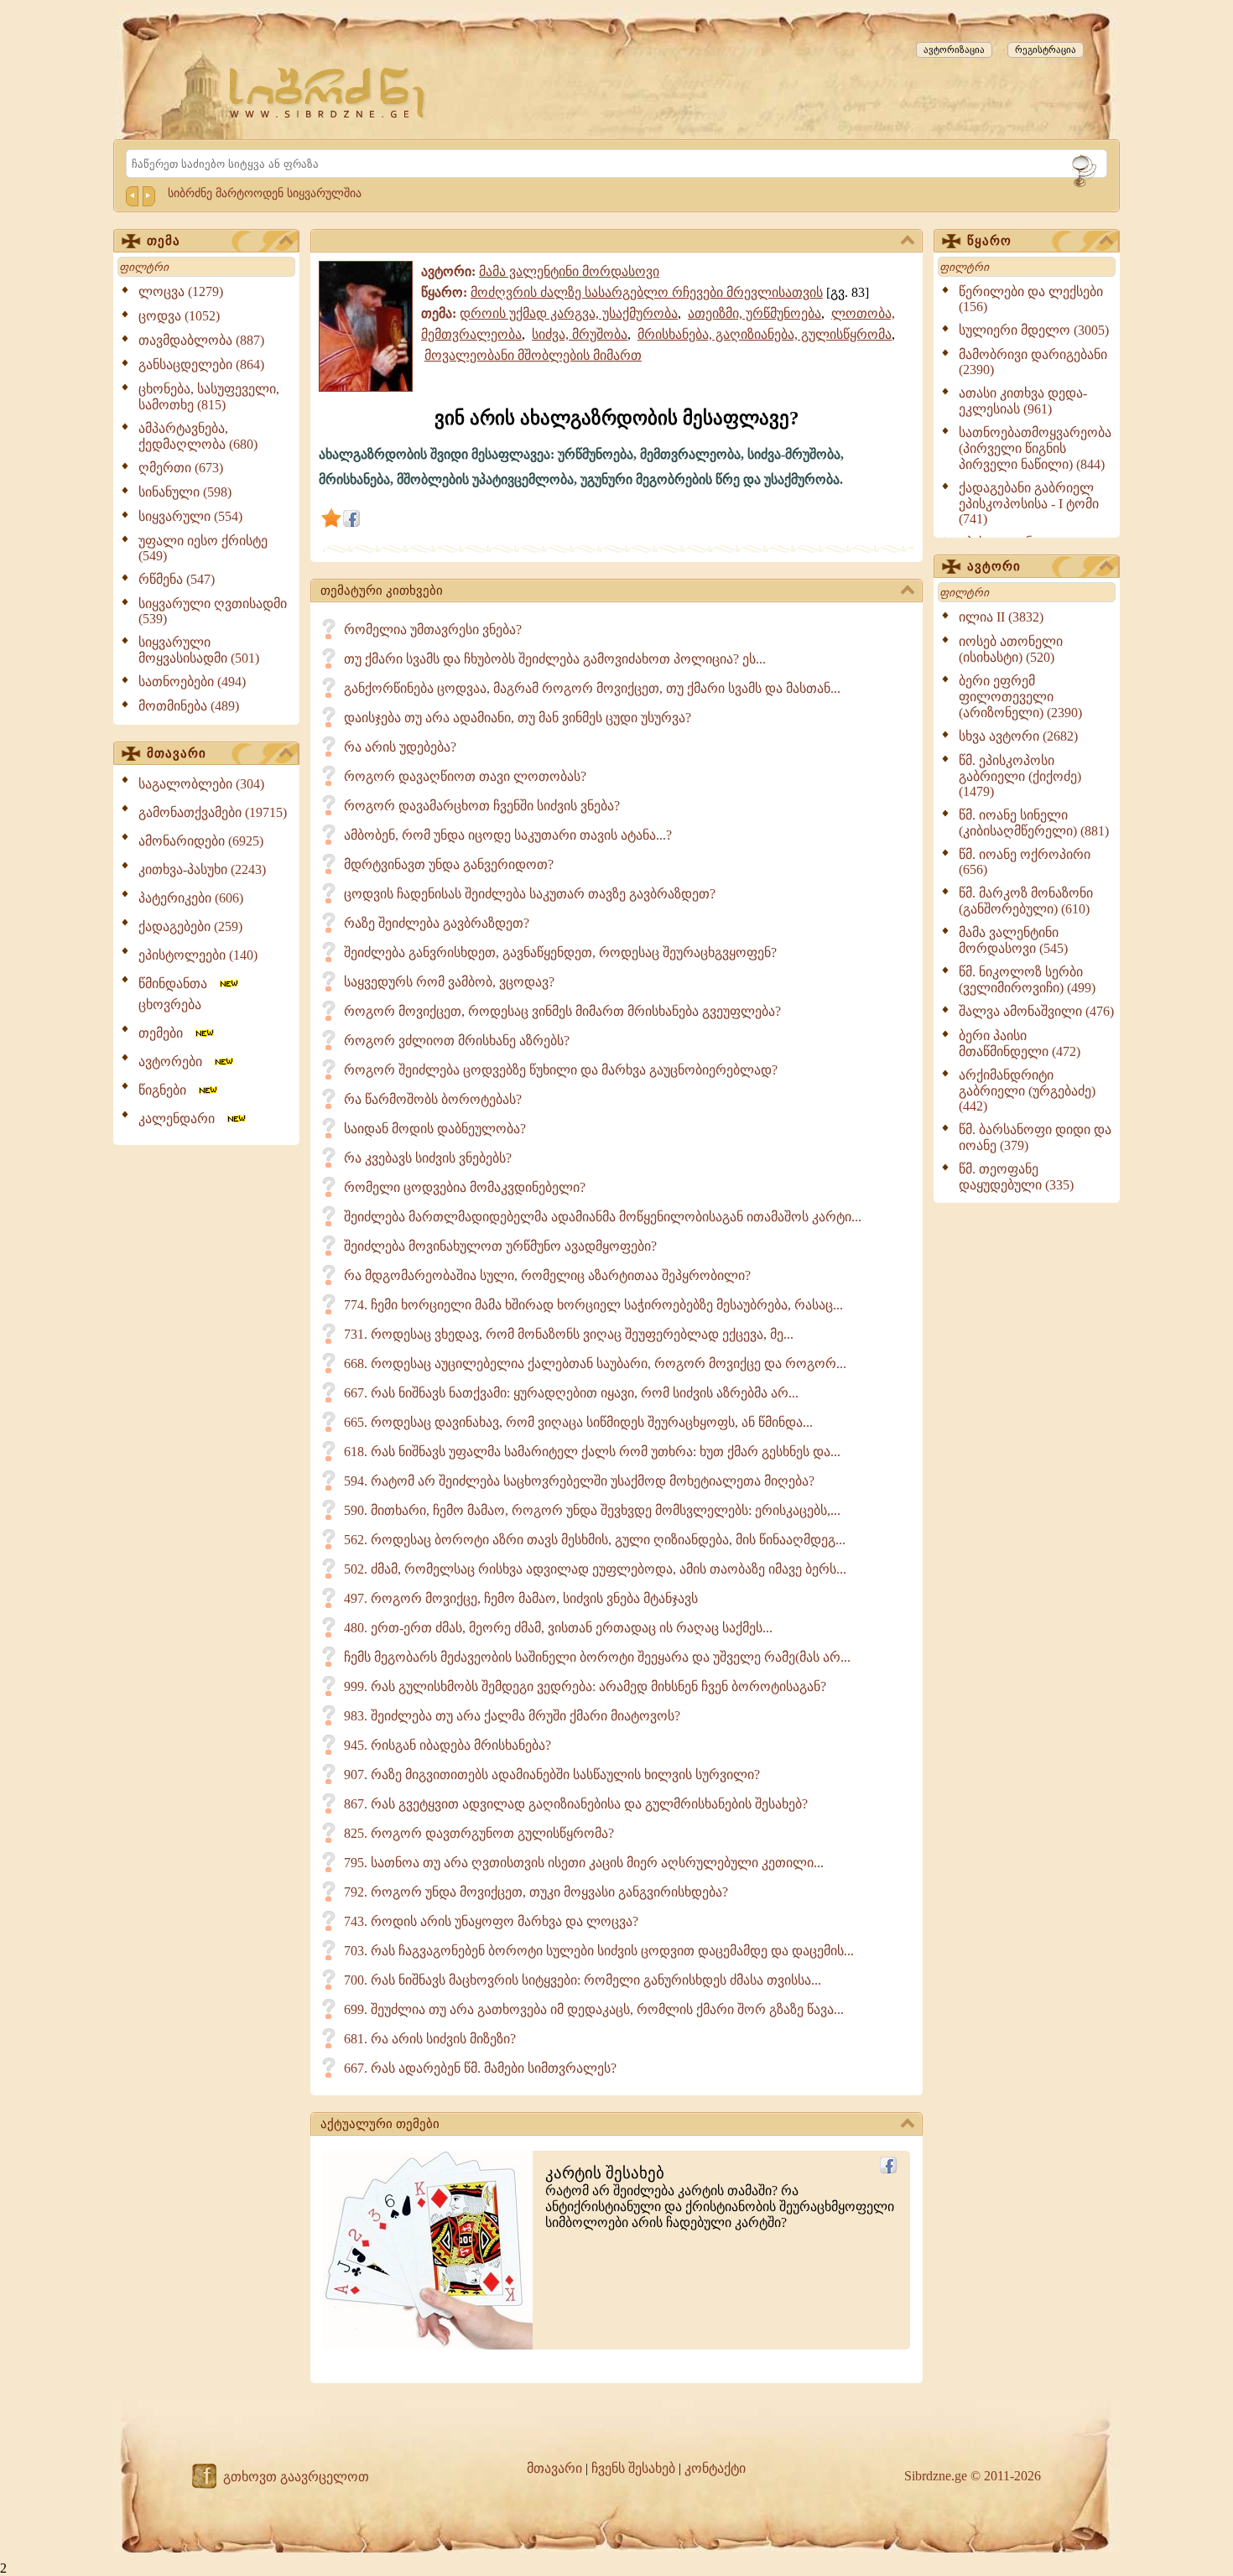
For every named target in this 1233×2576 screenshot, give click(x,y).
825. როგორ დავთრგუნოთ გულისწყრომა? (479, 1833)
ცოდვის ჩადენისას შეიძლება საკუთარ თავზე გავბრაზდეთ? (530, 894)
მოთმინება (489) (189, 706)
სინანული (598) (185, 492)
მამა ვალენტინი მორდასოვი (569, 271)
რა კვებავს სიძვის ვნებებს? (428, 1158)
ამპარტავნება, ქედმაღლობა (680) (198, 436)
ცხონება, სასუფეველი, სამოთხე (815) (209, 397)
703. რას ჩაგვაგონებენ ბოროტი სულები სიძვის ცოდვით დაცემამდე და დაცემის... (599, 1951)
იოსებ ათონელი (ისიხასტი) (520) (1011, 649)
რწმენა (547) (177, 579)
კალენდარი (182, 1119)
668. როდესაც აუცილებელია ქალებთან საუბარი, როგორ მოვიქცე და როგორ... (595, 1363)
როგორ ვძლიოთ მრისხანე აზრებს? (457, 1041)
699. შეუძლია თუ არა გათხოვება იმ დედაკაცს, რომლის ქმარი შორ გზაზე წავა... (594, 2009)
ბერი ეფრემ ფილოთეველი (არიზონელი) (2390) (1020, 697)
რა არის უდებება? (400, 747)
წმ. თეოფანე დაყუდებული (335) (1016, 1177)
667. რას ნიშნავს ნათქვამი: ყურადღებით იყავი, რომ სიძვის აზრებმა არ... (571, 1393)
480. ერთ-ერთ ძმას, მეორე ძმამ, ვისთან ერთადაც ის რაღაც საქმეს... (558, 1628)
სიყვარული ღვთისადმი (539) (213, 611)
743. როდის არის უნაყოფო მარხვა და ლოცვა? (491, 1921)
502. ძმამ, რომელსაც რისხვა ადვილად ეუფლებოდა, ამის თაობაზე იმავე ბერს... (595, 1569)
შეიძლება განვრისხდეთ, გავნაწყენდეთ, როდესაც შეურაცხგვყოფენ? (560, 952)
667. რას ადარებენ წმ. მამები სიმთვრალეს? (480, 2068)
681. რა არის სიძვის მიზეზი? (430, 2039)
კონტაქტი (715, 2468)
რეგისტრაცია (1046, 49)
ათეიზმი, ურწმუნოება (754, 313)
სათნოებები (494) (192, 682)
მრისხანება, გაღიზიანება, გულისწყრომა (765, 334)
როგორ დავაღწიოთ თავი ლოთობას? (465, 776)
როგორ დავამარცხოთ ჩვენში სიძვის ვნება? (482, 806)
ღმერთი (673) (181, 468)
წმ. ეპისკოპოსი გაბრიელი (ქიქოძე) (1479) (1020, 776)
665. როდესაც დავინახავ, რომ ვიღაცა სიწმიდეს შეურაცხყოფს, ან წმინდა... (578, 1422)
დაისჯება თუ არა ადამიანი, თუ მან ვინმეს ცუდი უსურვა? (518, 718)
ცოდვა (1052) (179, 316)
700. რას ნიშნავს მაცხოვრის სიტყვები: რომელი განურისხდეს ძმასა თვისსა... (583, 1980)
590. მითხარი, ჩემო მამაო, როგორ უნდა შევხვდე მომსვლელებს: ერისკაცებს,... (592, 1510)
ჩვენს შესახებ (633, 2468)
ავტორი (994, 566)
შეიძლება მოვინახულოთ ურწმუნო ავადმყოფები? (500, 1246)
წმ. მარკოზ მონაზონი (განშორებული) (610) (1026, 901)
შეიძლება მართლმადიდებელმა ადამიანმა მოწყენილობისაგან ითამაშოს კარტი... (603, 1217)
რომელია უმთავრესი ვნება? (433, 630)
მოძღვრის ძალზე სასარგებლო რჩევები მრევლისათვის (647, 292)
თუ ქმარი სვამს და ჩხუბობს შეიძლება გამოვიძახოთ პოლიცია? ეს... (555, 659)
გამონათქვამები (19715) (213, 812)
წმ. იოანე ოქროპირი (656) (1025, 862)
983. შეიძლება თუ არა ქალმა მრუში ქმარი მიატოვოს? (512, 1716)
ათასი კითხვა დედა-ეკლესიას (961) (1023, 401)
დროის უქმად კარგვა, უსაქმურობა (569, 313)
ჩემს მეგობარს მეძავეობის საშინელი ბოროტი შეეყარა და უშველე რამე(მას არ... (597, 1657)
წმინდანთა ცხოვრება (178, 994)
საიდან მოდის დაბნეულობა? (435, 1129)
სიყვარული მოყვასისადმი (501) (199, 650)
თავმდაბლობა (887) (201, 340)
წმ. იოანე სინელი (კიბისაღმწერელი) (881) (1034, 823)
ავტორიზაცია (954, 49)
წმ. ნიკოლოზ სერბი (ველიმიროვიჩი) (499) (1027, 980)
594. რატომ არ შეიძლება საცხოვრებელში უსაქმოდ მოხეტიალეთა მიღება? (579, 1481)
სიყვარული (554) (190, 516)
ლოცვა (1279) (181, 291)
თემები (166, 1033)
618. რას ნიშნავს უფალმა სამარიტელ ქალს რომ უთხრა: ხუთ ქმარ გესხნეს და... (592, 1452)
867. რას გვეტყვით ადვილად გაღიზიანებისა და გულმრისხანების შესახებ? (576, 1804)
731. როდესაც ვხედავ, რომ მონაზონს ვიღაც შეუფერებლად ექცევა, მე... (569, 1334)
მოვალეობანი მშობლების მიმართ (533, 355)
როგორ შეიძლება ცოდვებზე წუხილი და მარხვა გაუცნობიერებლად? (561, 1070)
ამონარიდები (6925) (201, 841)
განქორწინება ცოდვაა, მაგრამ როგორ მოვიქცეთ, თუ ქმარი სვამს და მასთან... (592, 688)
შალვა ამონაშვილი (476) (1036, 1011)
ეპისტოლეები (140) (198, 955)
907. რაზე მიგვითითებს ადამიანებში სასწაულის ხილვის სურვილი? (552, 1775)
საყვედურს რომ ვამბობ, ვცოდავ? (449, 982)
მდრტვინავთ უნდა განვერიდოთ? (449, 864)
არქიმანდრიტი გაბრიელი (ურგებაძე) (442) (1027, 1090)
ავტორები (175, 1062)
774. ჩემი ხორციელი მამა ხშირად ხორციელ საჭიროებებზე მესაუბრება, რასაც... (593, 1305)
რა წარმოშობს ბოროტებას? (433, 1099)
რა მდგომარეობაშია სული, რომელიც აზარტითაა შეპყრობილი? (547, 1275)
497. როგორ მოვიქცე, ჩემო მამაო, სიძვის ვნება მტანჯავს (521, 1598)
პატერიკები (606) (191, 898)
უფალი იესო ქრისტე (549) (203, 548)
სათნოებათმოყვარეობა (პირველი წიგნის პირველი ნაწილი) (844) (1035, 448)
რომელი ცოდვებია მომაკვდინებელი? (465, 1187)
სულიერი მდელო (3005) (1034, 330)
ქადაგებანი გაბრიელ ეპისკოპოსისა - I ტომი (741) (1029, 503)
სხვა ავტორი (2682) (1018, 736)
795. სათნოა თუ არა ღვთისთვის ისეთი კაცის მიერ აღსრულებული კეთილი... (584, 1863)
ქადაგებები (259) (190, 926)
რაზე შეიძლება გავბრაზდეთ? (437, 923)
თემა (164, 241)
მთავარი (177, 753)
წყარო (989, 241)
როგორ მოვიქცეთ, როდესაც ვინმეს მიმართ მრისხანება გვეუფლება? (562, 1011)
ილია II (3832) (1001, 617)
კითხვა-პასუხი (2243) (202, 869)
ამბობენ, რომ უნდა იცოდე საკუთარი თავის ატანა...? (508, 835)
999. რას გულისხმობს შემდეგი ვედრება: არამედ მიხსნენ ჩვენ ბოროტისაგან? (585, 1686)
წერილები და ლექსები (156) (1031, 299)
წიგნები (167, 1090)
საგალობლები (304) (201, 784)
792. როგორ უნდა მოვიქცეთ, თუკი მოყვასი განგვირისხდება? (536, 1892)
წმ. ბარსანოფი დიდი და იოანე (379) (1035, 1137)
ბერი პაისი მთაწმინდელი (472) (1020, 1043)
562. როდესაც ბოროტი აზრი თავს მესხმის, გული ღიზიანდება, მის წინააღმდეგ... (595, 1540)
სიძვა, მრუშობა (580, 334)
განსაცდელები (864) (201, 364)
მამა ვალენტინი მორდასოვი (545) (1013, 940)
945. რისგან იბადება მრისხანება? (447, 1745)
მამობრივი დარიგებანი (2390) (1033, 362)
